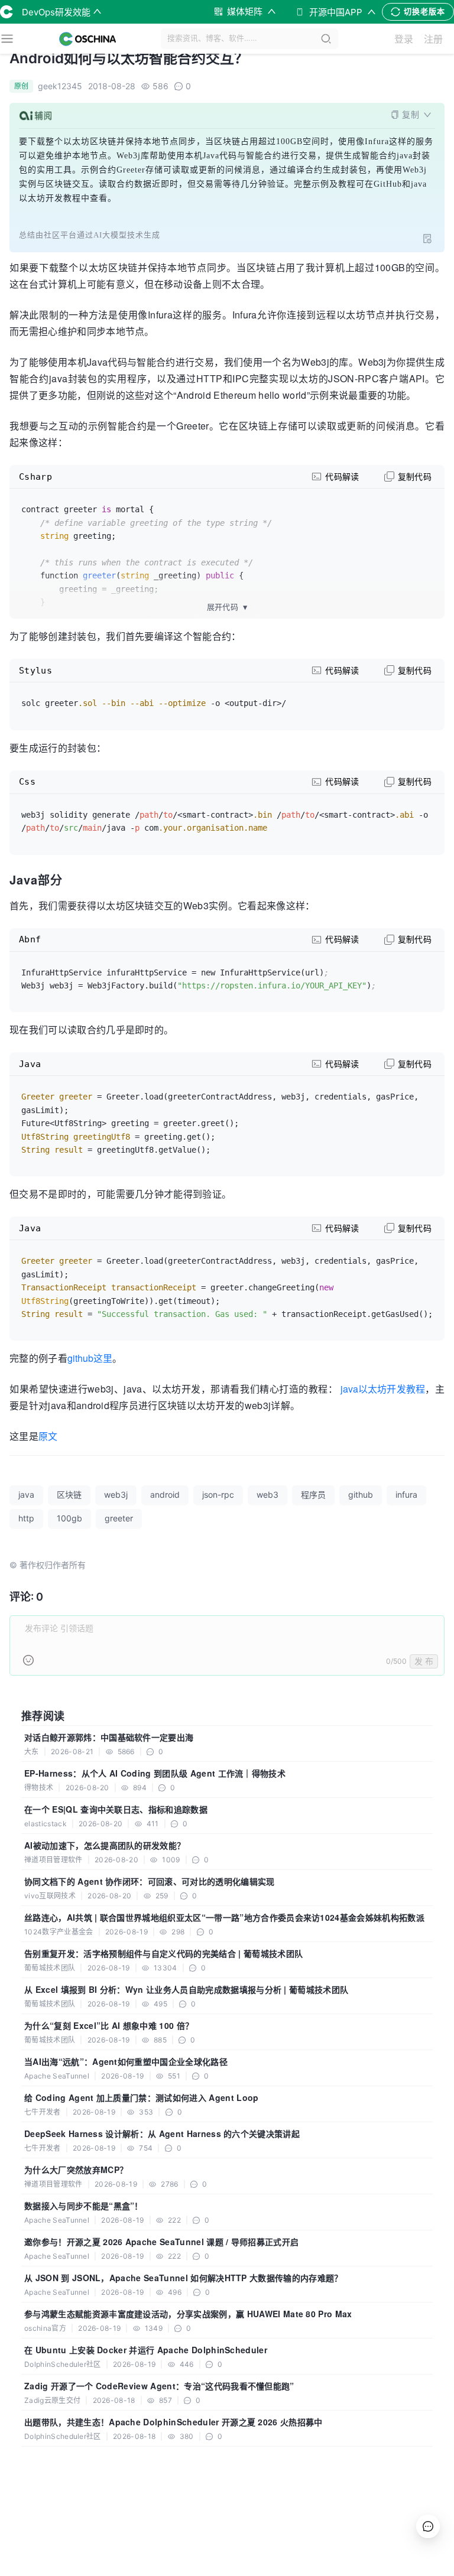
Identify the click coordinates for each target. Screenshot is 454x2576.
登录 (404, 39)
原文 (48, 1436)
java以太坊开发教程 (383, 1389)
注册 (433, 39)
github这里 (90, 1358)
